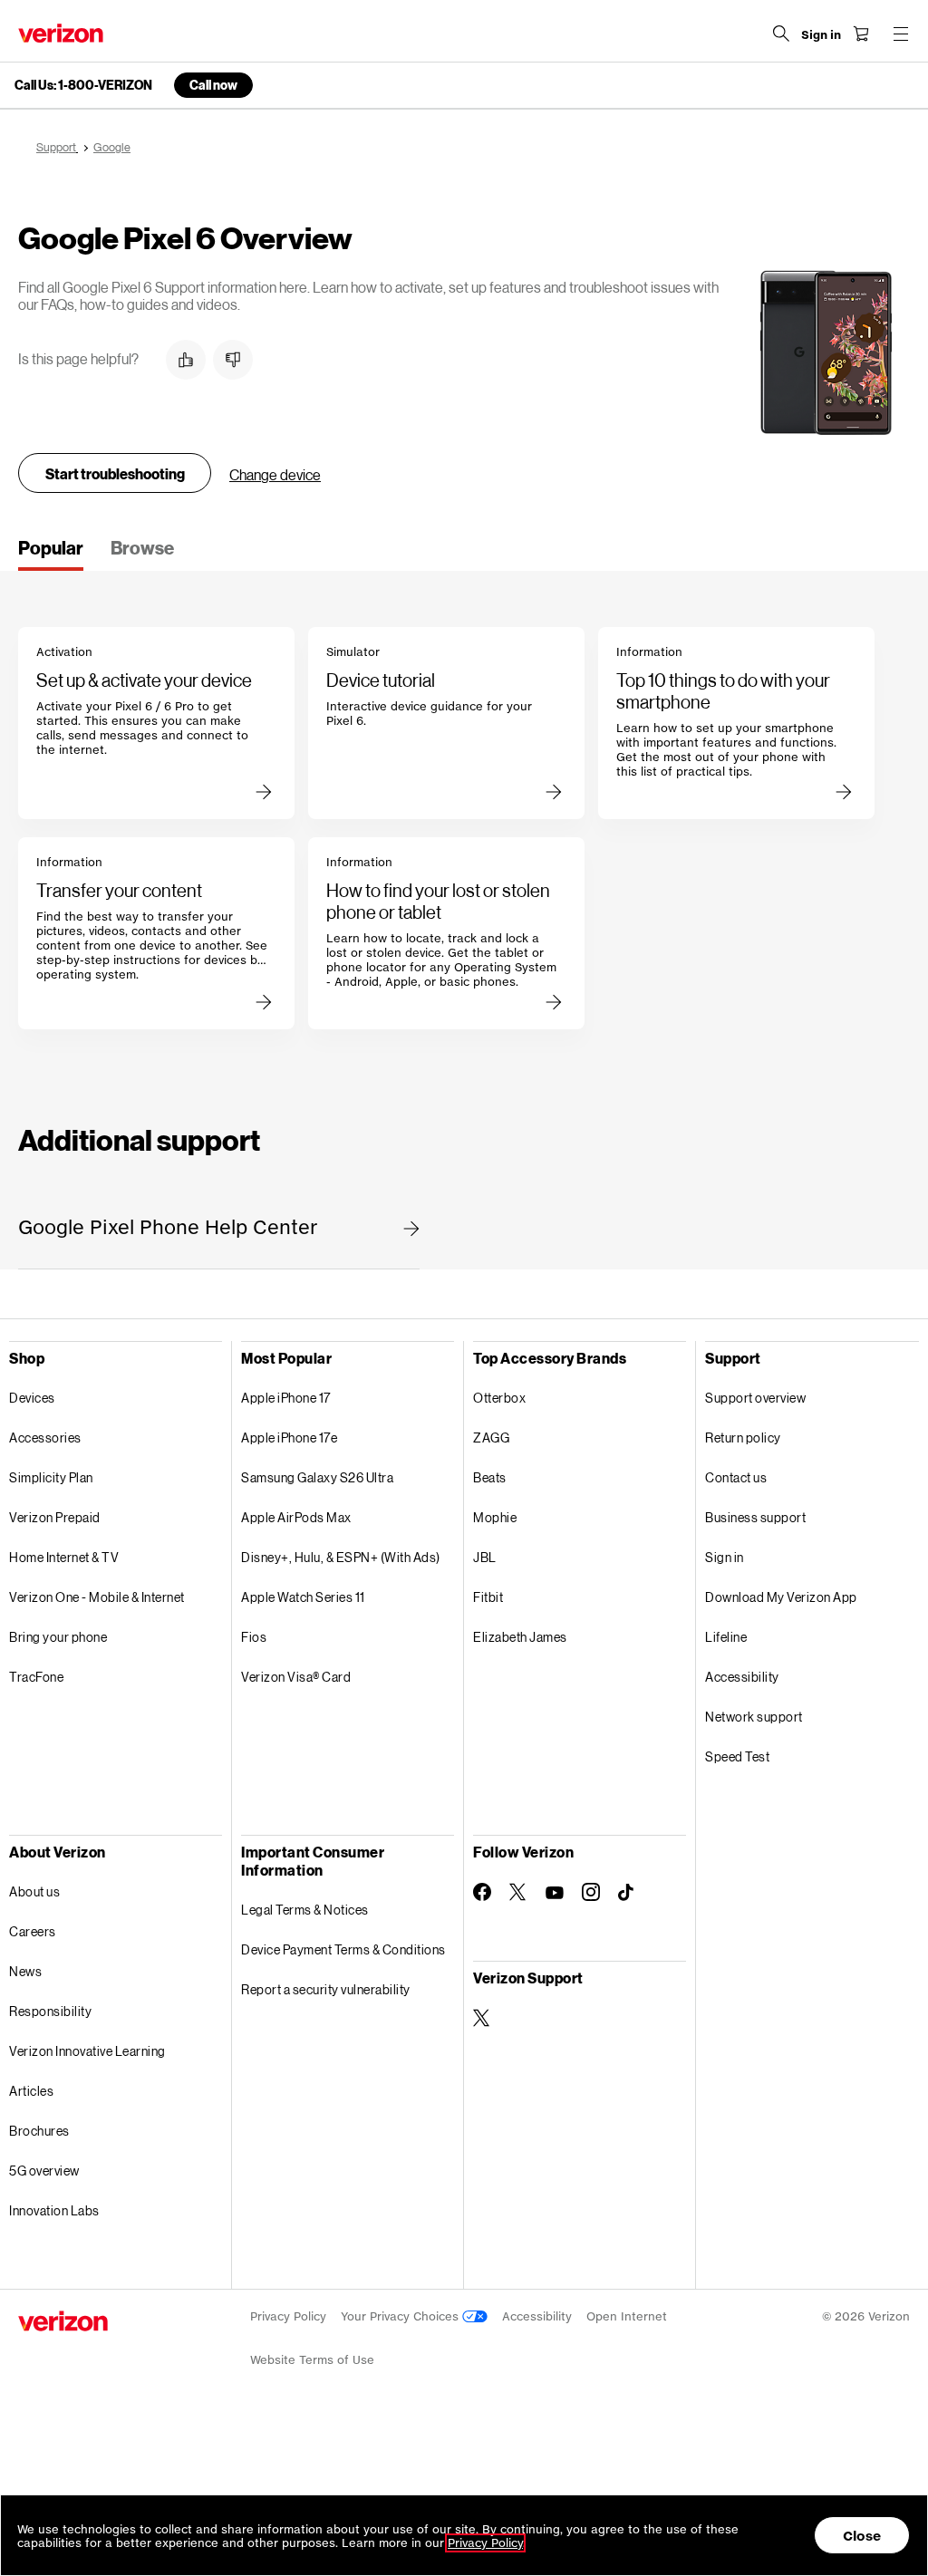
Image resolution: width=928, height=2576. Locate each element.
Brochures (39, 2131)
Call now (213, 85)
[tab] (51, 554)
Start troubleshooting (115, 473)
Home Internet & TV (64, 1557)
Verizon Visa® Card (296, 1677)
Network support (754, 1717)
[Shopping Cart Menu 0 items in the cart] (861, 34)
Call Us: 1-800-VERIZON (83, 85)
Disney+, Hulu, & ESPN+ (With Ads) (341, 1557)
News (25, 1971)
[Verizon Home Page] (61, 33)
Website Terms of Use (312, 2360)
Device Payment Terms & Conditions (343, 1949)
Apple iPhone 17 (286, 1398)
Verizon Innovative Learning (87, 2051)
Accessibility (742, 1677)
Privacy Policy (288, 2316)
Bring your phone (58, 1637)
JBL (485, 1557)
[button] (186, 360)
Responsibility (50, 2011)
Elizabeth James (520, 1637)
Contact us (736, 1477)
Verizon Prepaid (55, 1517)
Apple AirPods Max (296, 1517)
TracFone (36, 1677)
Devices (32, 1398)
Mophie (495, 1517)
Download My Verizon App (781, 1597)
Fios (254, 1637)
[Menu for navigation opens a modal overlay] (901, 34)
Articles (31, 2091)
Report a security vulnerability (326, 1989)
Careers (33, 1931)
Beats (490, 1477)
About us (34, 1891)
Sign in (725, 1557)
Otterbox (499, 1398)
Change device (275, 474)
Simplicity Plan (51, 1477)
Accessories (45, 1438)
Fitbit (488, 1597)
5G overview (44, 2171)
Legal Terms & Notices (305, 1910)
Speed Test (737, 1756)
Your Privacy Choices (401, 2316)
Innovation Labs (54, 2210)
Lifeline (726, 1637)
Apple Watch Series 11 (303, 1597)
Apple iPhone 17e (289, 1438)
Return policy (743, 1438)
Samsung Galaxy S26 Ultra (317, 1477)
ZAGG (491, 1438)
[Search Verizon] (781, 34)
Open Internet (627, 2316)
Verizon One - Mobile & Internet (97, 1597)
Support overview (755, 1398)
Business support (755, 1517)
